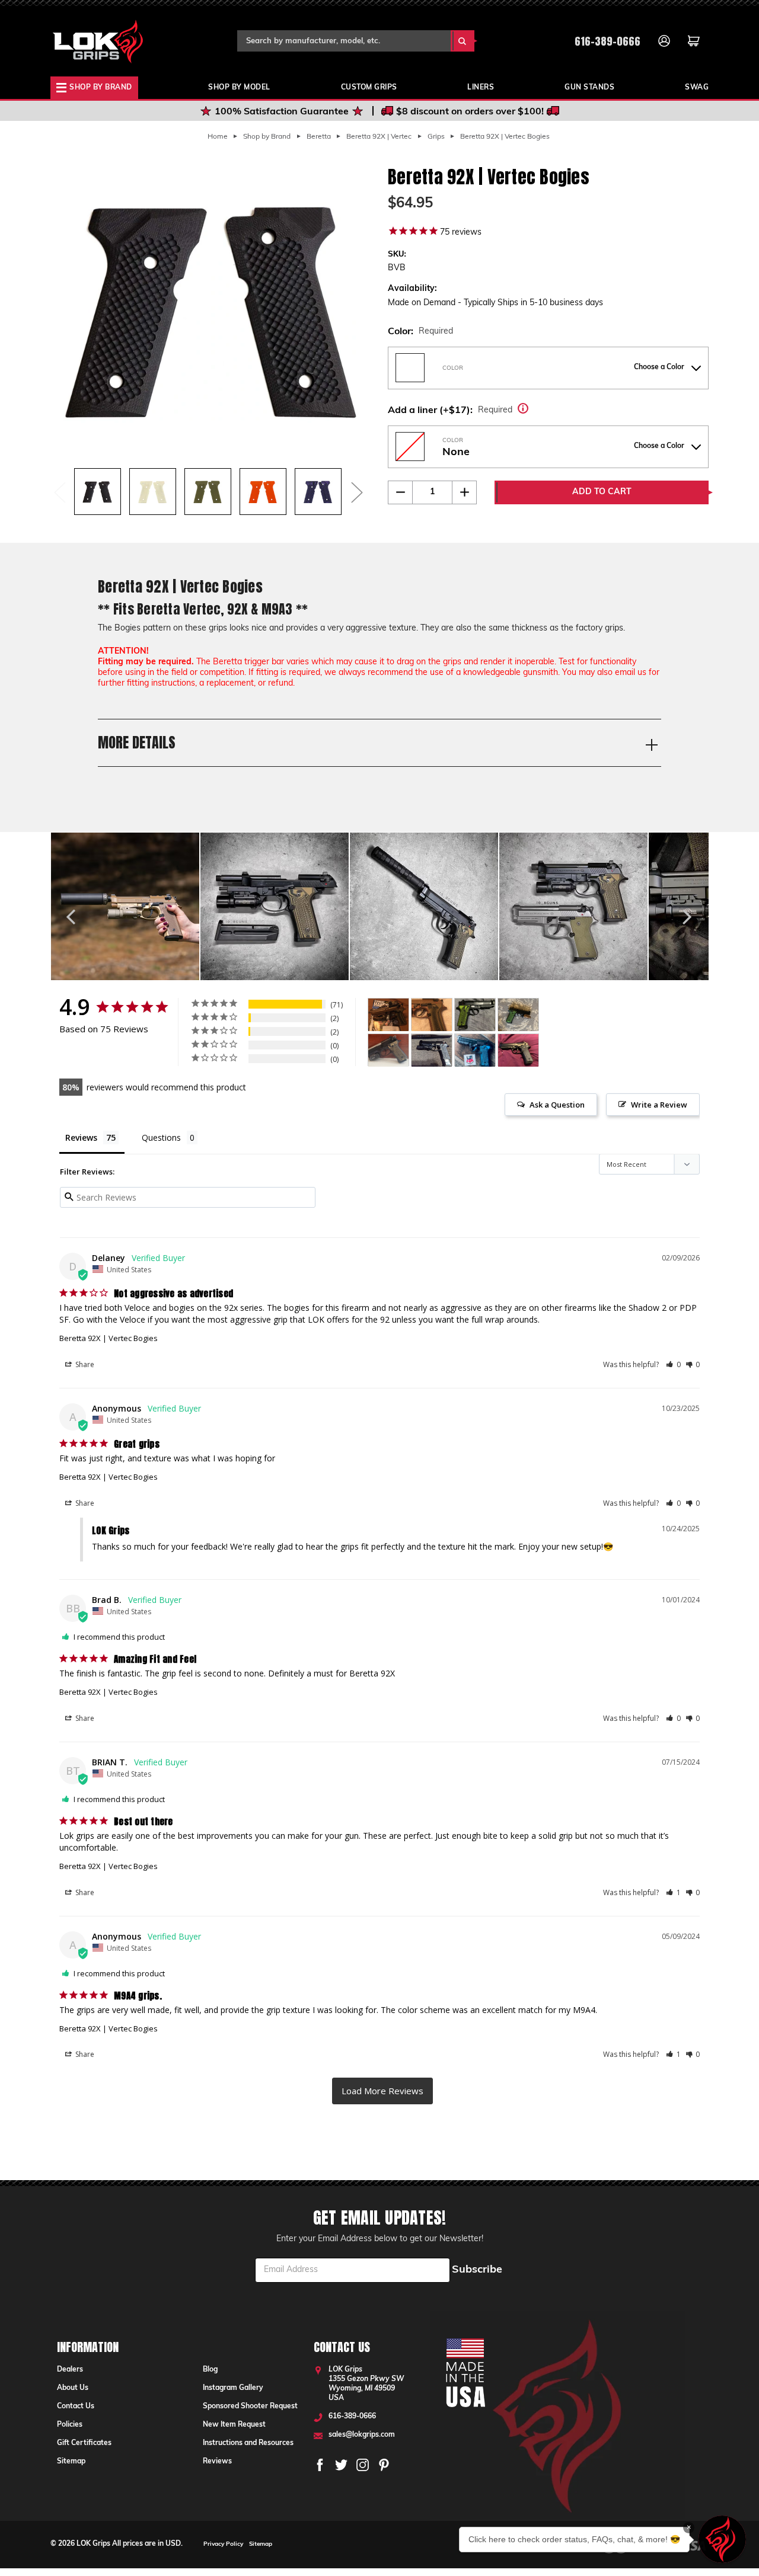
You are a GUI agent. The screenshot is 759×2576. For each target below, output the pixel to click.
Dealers (70, 2370)
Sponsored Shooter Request (250, 2407)
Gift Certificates (84, 2443)
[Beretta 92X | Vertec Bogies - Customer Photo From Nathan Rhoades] (432, 1050)
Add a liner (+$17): (470, 409)
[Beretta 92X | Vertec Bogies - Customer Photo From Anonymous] (518, 1015)
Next (356, 492)
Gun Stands (589, 88)
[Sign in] (664, 41)
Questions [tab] (161, 1137)
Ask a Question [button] (557, 1105)
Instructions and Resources (248, 2443)
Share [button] (84, 1364)
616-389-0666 (607, 41)
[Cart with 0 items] (694, 41)
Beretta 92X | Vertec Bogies (109, 1338)
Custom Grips (369, 88)
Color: (420, 332)
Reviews (217, 2462)
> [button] (382, 2091)
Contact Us (76, 2407)
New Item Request (234, 2425)
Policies (70, 2425)
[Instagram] (363, 2465)
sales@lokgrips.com (362, 2435)
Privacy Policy (223, 2544)
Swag (697, 88)
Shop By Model (239, 88)
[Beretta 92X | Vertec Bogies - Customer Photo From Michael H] (388, 1050)
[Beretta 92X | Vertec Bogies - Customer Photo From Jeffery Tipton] (518, 1050)
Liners (481, 88)
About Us (73, 2388)
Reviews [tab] (81, 1137)
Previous (59, 492)
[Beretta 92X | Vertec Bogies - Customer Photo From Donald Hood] (475, 1015)
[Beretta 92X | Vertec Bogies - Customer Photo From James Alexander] (388, 1015)
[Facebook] (320, 2465)
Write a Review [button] (659, 1105)
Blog (210, 2370)
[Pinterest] (384, 2465)
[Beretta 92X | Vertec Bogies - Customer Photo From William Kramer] (475, 1050)
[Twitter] (341, 2465)
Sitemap (71, 2462)
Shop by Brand (101, 88)
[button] (673, 1365)
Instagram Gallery (233, 2388)
